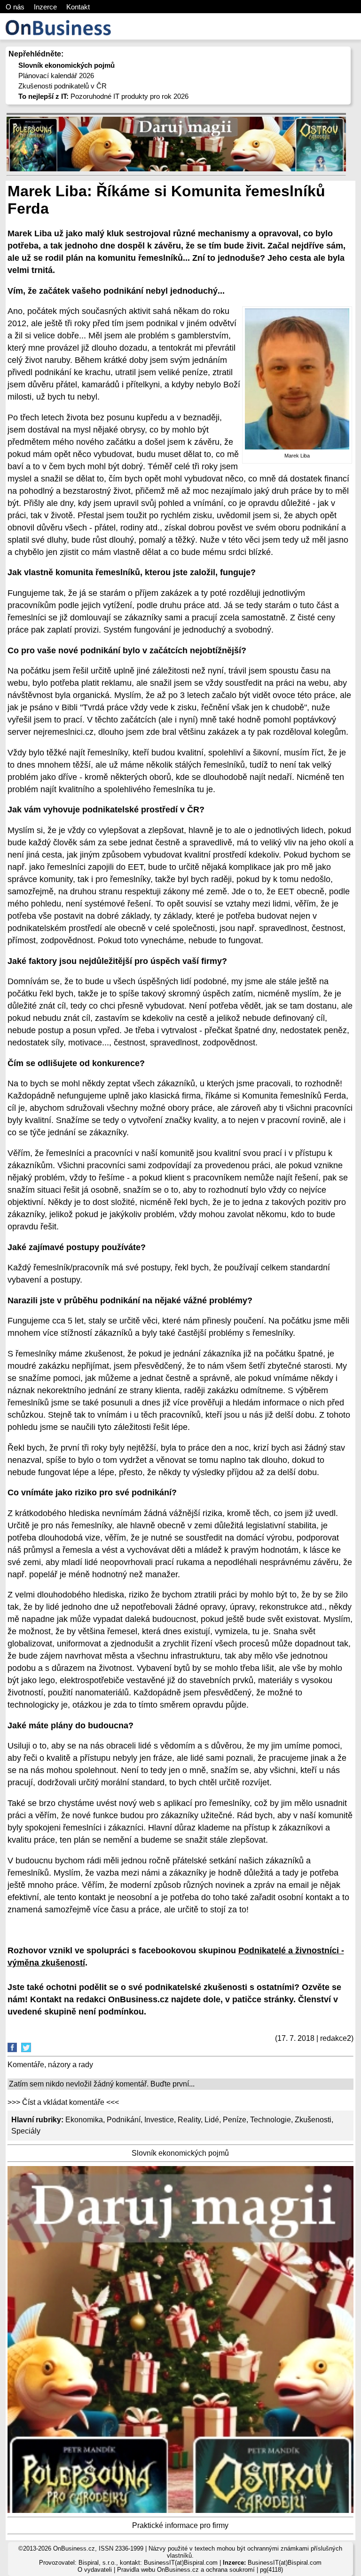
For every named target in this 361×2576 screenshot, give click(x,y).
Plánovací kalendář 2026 (56, 76)
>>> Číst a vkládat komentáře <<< (63, 2102)
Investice (159, 2120)
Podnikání (124, 2120)
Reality (189, 2120)
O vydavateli (95, 2570)
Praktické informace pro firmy (180, 2525)
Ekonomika (84, 2120)
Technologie (271, 2120)
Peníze (235, 2120)
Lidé (212, 2120)
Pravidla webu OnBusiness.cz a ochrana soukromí (186, 2570)
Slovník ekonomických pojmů (180, 2153)
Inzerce (45, 7)
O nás (15, 7)
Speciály (26, 2131)
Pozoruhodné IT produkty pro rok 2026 (103, 96)
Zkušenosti (313, 2120)
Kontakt (78, 7)
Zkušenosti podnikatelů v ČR (63, 86)
